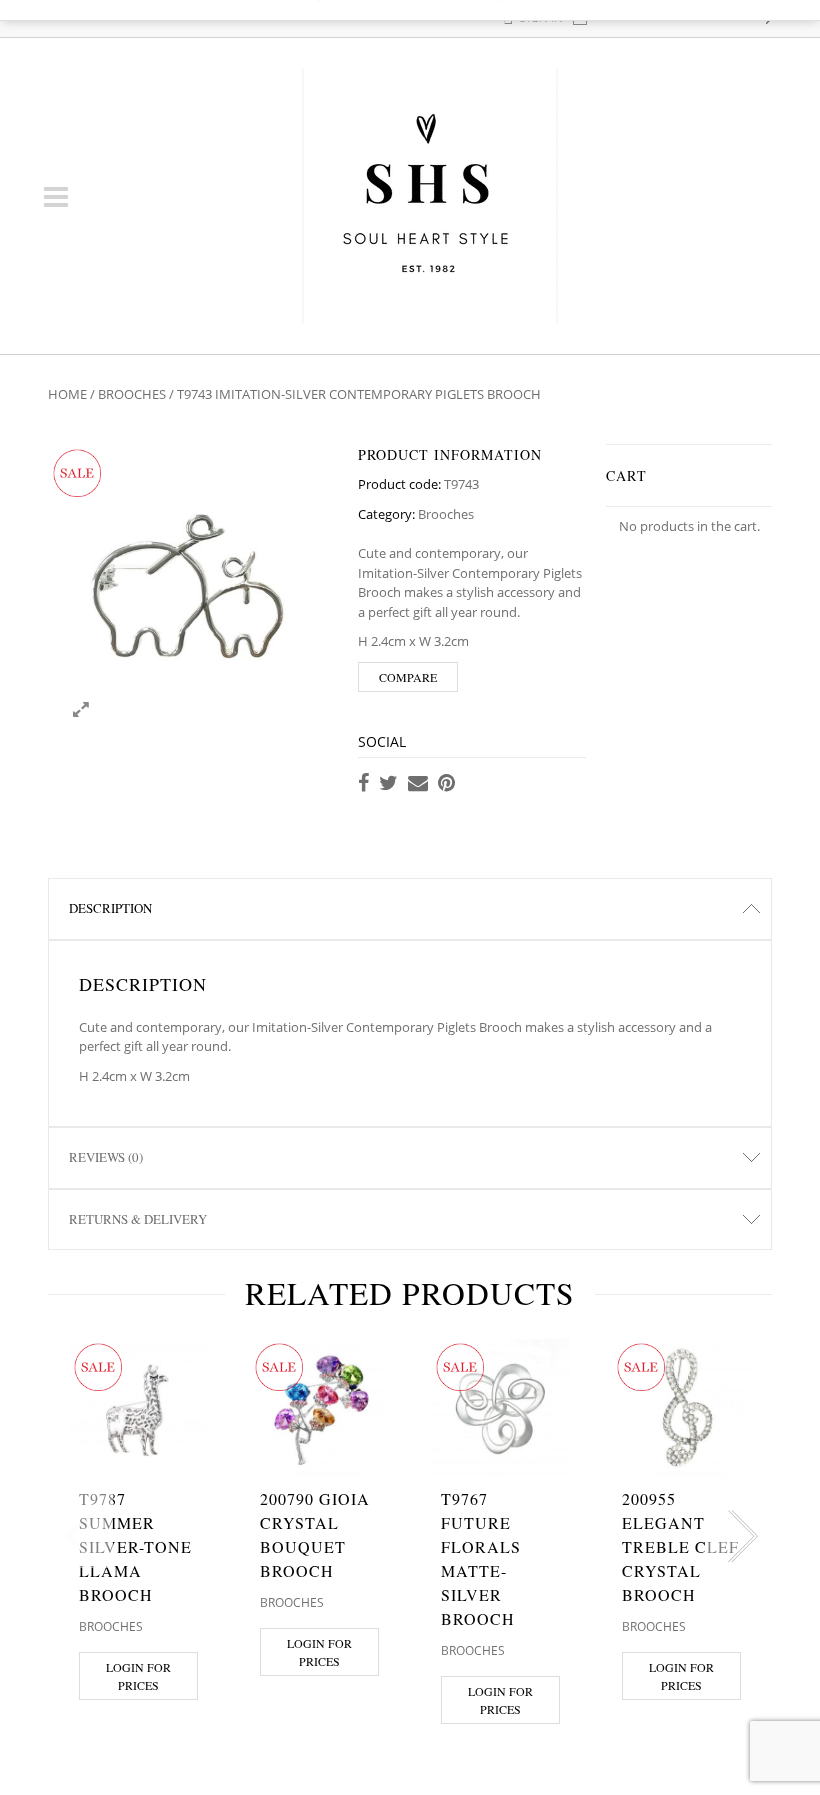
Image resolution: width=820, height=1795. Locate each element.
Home (67, 394)
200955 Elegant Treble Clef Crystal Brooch (680, 1546)
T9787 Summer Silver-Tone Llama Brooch (135, 1546)
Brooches (132, 394)
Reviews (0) (106, 1157)
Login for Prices (138, 1676)
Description (110, 908)
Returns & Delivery (138, 1219)
